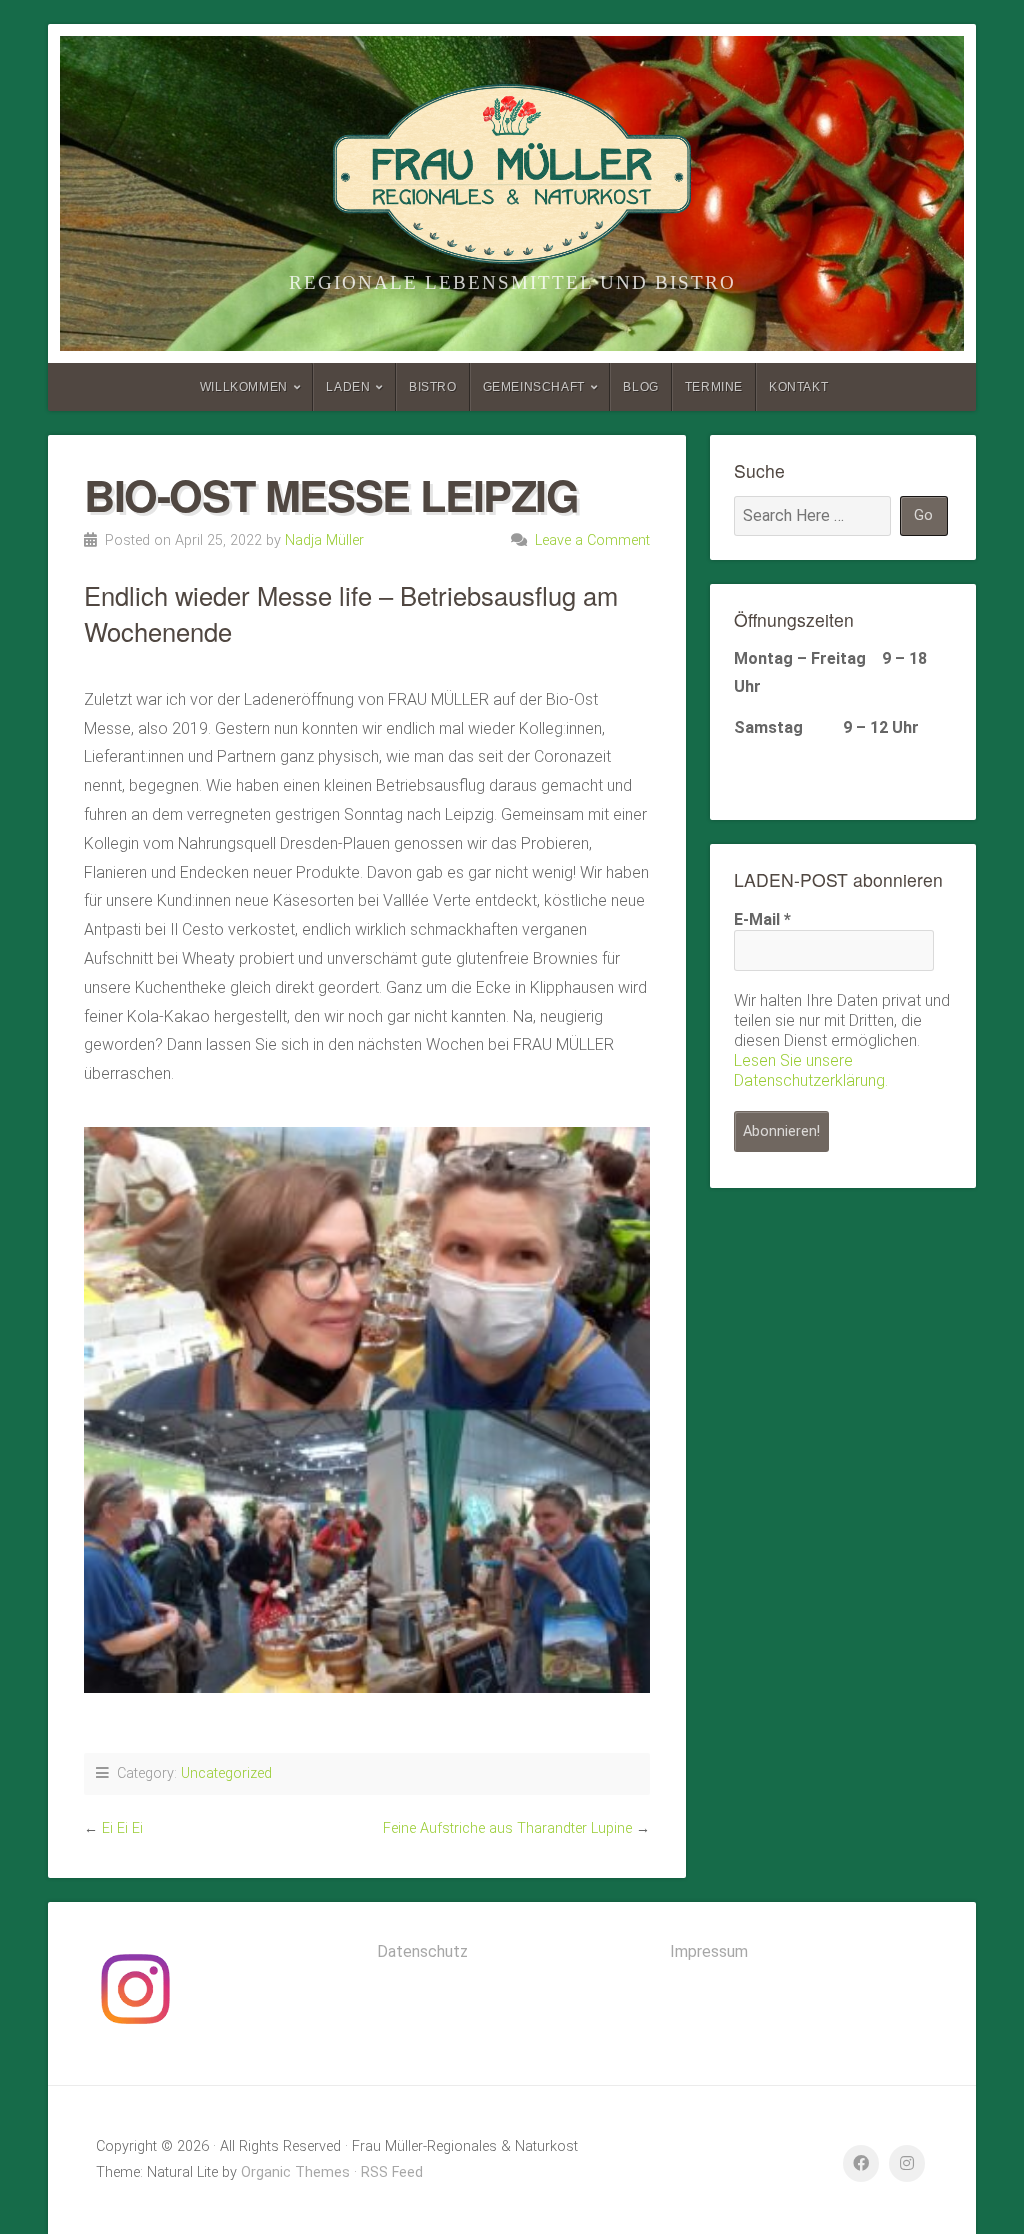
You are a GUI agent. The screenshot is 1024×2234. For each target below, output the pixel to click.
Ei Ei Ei (122, 1828)
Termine (714, 387)
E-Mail (762, 919)
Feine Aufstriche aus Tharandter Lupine (507, 1828)
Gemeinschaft (534, 387)
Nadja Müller (324, 540)
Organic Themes (295, 2172)
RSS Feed (392, 2172)
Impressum (709, 1951)
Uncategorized (226, 1773)
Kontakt (798, 387)
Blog (640, 387)
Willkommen (244, 387)
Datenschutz (422, 1951)
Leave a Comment (592, 540)
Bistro (433, 387)
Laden (348, 387)
